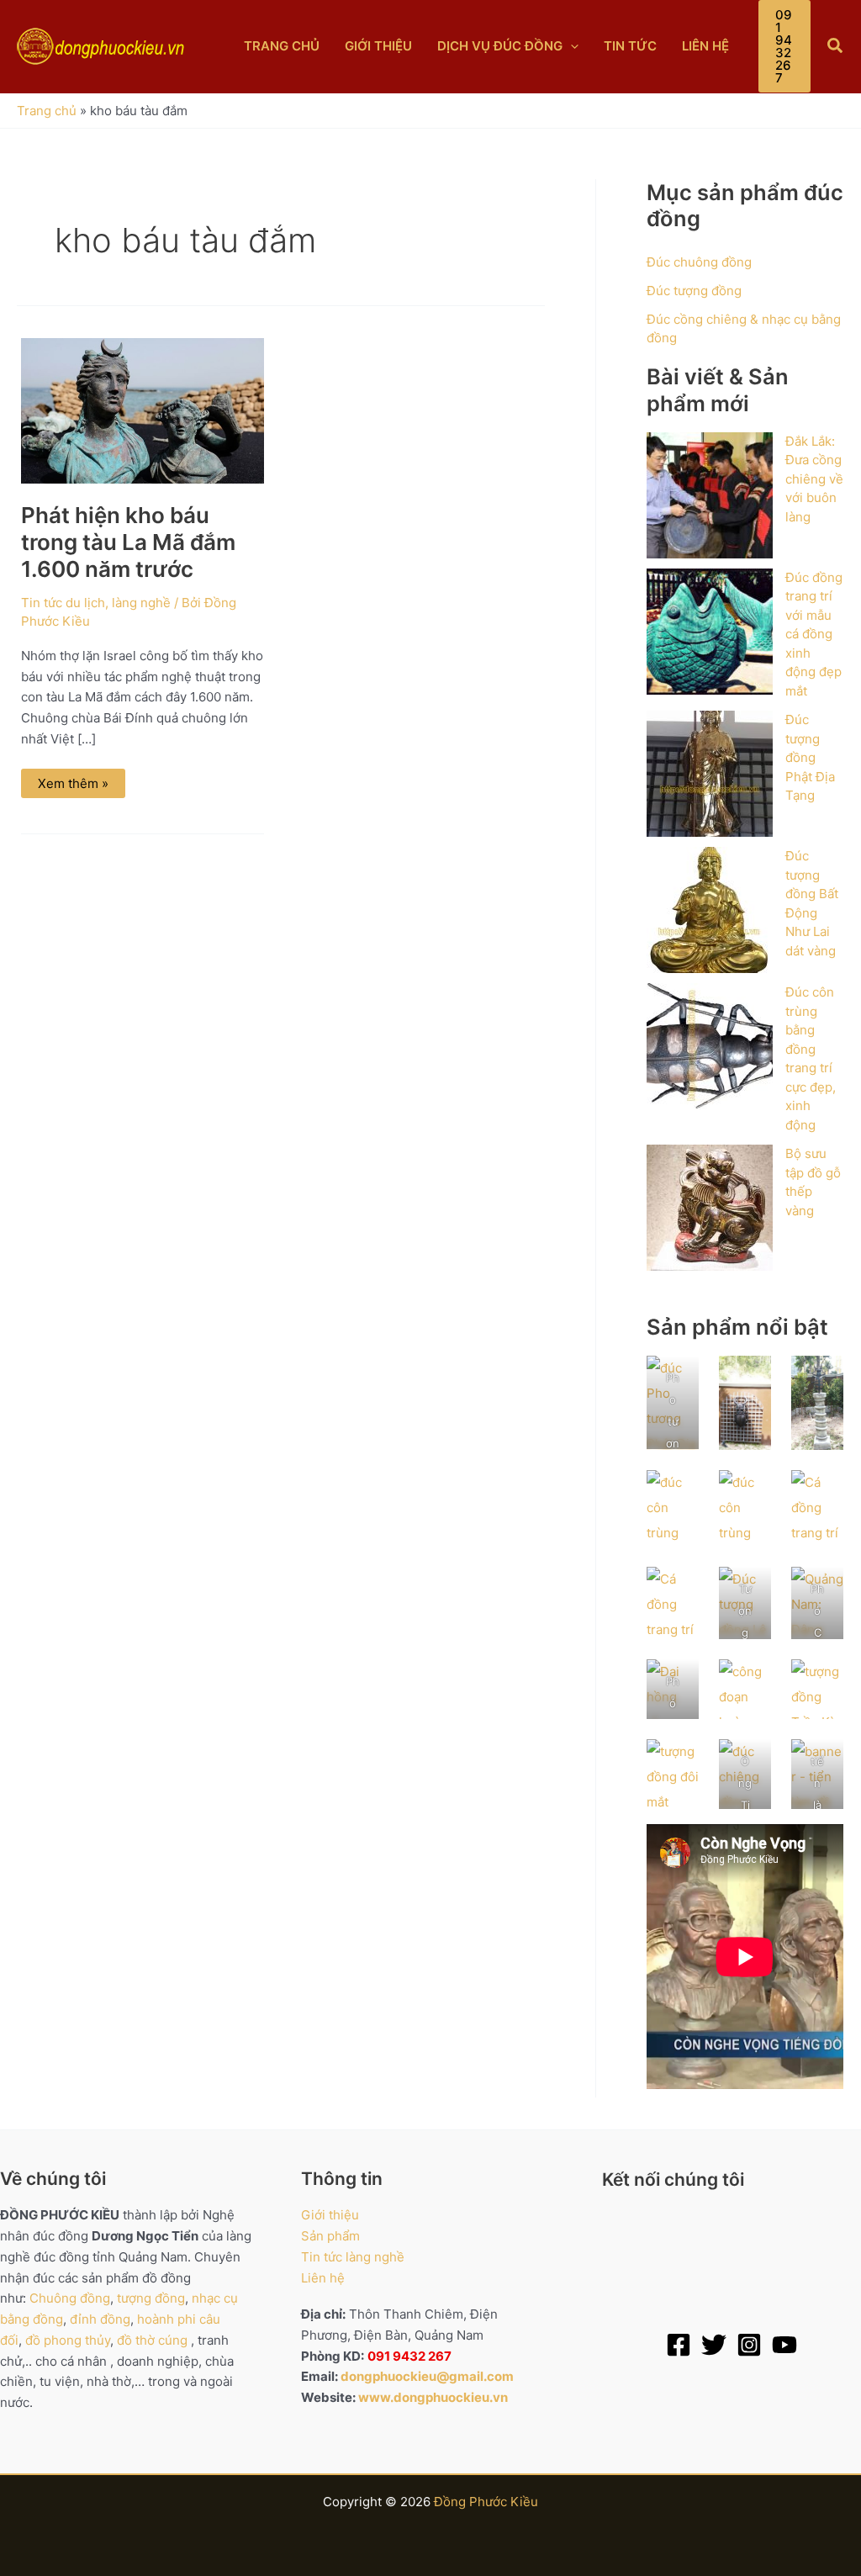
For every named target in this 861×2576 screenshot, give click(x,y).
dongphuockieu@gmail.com (427, 2376)
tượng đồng (151, 2298)
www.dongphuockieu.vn (433, 2397)
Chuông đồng (70, 2298)
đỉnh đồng (100, 2319)
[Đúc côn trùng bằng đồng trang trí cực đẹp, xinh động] (710, 1046)
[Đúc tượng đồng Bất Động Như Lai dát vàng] (710, 910)
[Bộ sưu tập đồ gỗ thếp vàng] (710, 1208)
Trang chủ (47, 111)
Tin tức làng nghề (353, 2257)
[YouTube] (784, 2345)
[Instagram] (749, 2345)
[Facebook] (679, 2345)
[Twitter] (714, 2345)
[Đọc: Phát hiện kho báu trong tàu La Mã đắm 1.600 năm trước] (143, 409)
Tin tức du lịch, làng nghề (96, 603)
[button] (570, 46)
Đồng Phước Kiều (486, 2502)
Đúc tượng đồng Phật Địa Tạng (810, 757)
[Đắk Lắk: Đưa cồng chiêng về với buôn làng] (710, 495)
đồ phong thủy (68, 2340)
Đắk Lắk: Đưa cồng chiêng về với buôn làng (814, 479)
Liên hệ (323, 2278)
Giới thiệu (330, 2215)
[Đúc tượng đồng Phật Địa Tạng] (710, 774)
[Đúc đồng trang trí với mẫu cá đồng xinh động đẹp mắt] (710, 632)
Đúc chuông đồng (699, 262)
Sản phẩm (330, 2236)
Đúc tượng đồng (694, 291)
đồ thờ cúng (152, 2340)
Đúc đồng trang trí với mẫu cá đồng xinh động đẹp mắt (814, 634)
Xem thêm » (73, 780)
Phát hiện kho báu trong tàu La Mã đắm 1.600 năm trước (128, 542)
